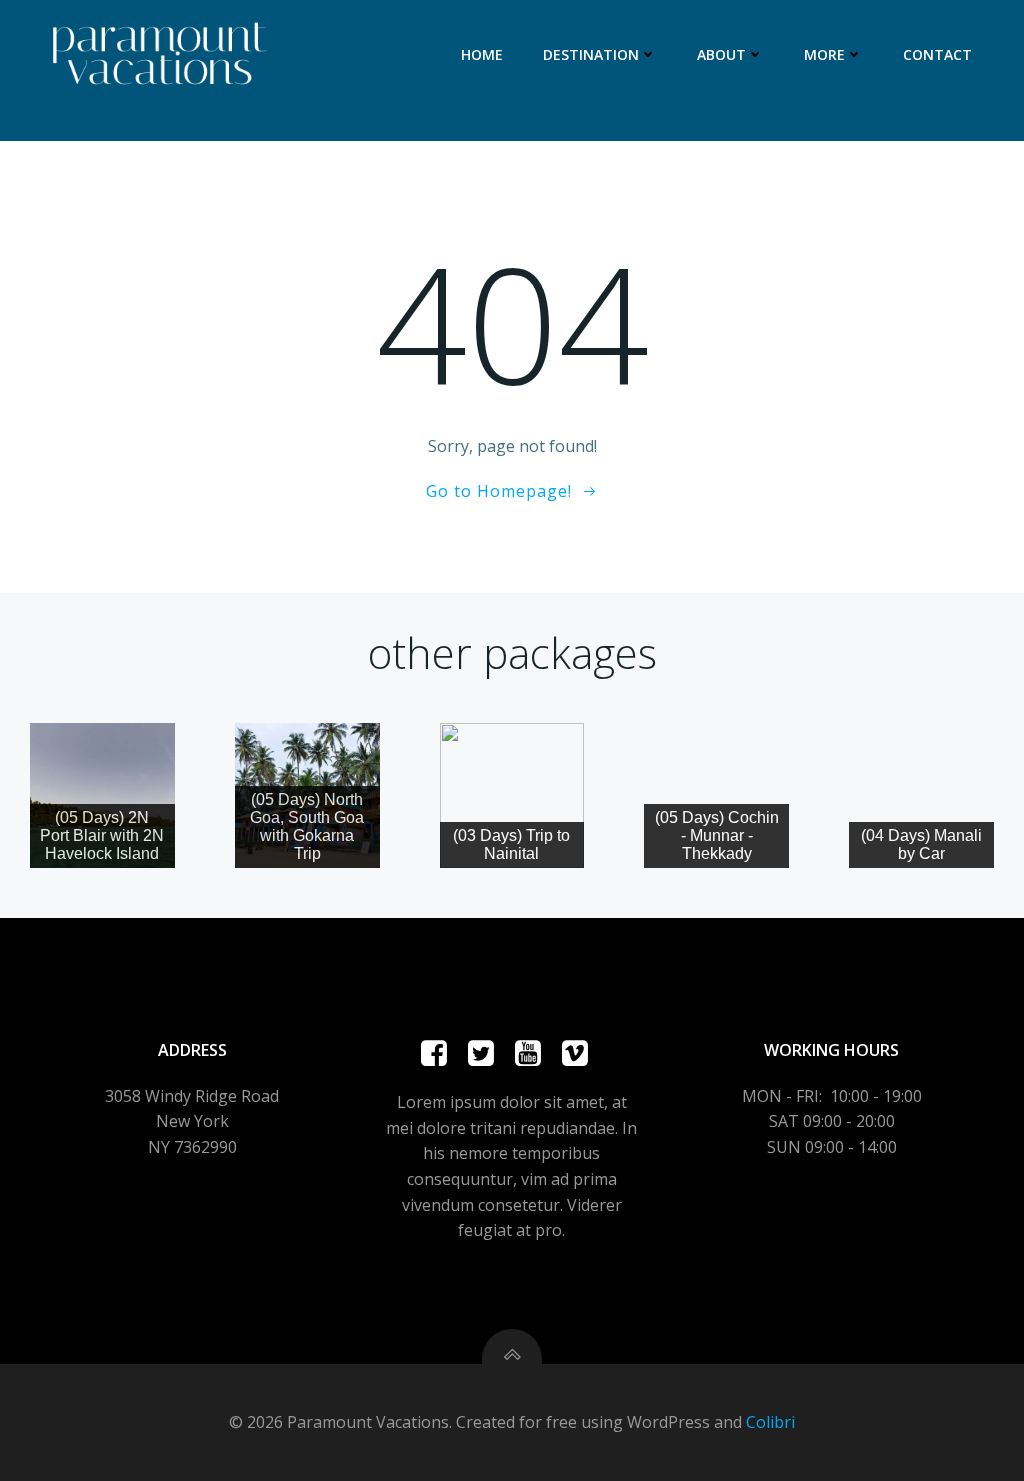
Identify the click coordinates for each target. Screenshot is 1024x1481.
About (721, 54)
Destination (591, 54)
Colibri (770, 1422)
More (824, 54)
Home (482, 54)
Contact (937, 54)
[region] (102, 795)
